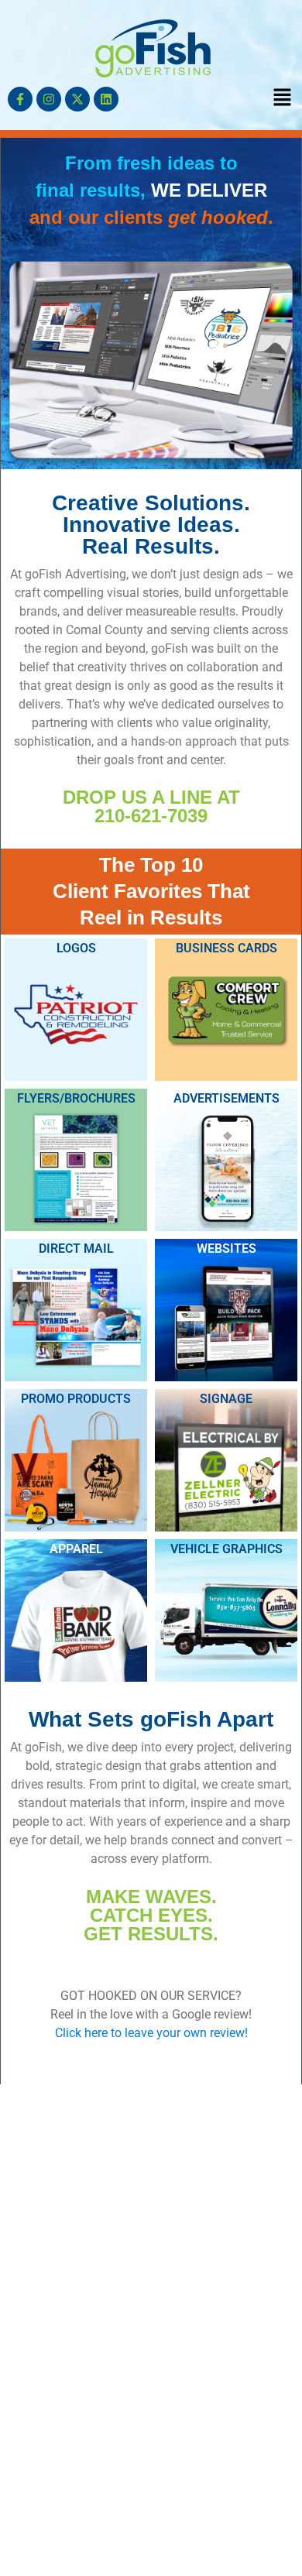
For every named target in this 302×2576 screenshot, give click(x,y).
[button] (283, 98)
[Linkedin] (106, 99)
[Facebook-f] (20, 99)
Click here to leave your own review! (151, 2033)
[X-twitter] (77, 99)
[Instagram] (49, 99)
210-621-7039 (151, 816)
